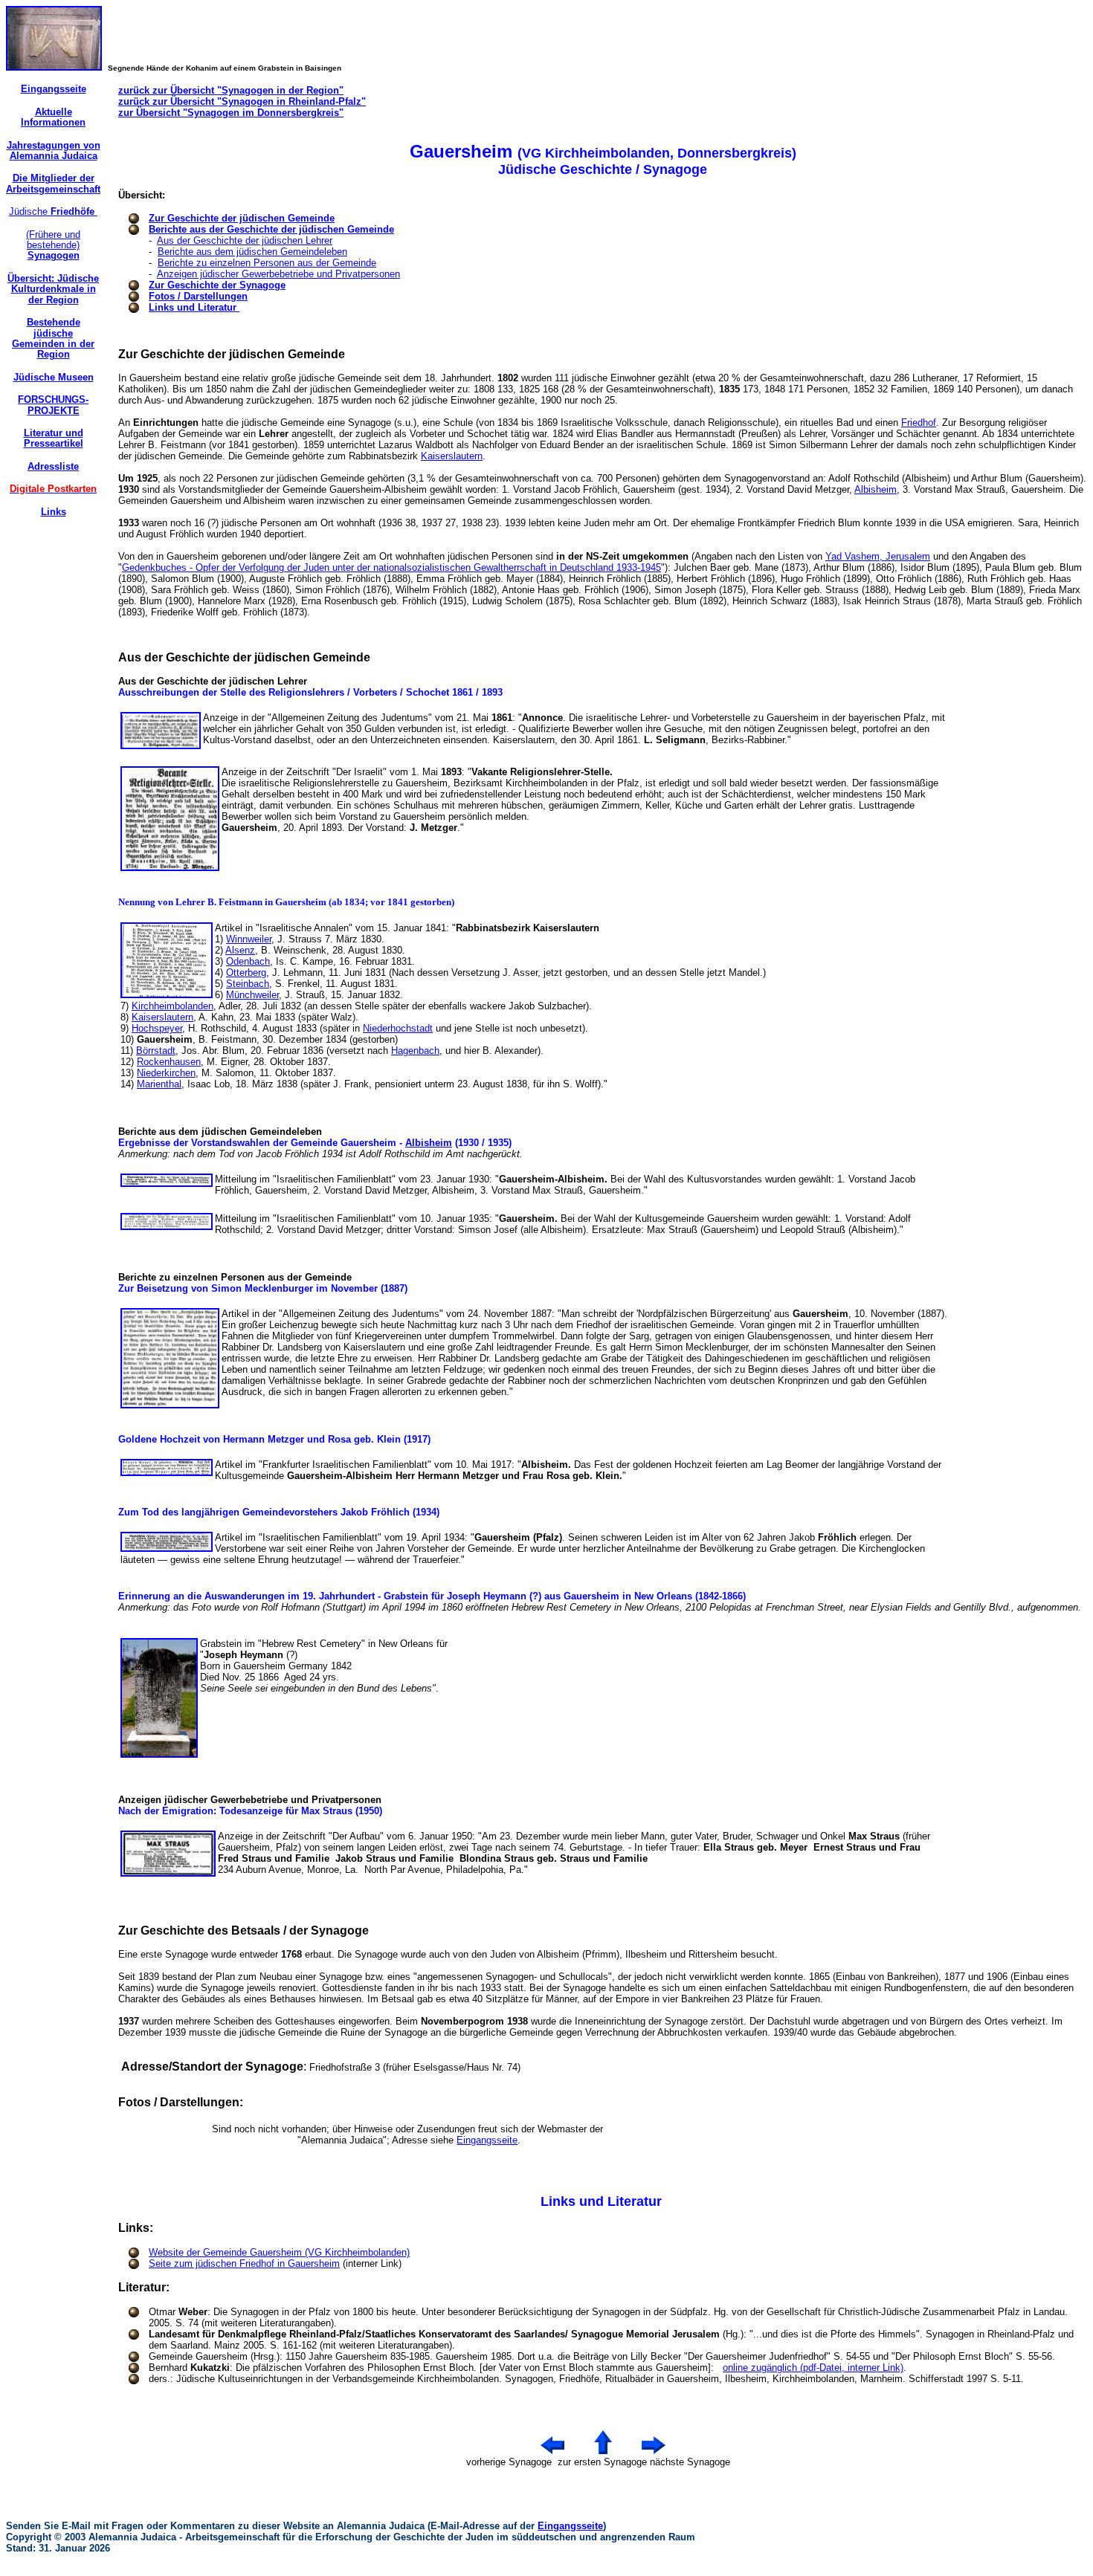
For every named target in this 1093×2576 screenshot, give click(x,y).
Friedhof (919, 423)
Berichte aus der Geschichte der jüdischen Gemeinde (271, 229)
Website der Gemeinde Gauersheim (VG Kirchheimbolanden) (279, 2252)
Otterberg (246, 973)
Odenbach (248, 961)
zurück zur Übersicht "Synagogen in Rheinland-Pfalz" (242, 101)
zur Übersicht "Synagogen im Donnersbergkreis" (231, 113)
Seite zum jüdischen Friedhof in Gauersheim (244, 2263)
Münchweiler (252, 995)
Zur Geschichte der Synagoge (217, 285)
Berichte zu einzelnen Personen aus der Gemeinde (267, 263)
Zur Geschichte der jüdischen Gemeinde (242, 218)
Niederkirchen (166, 1073)
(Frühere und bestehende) (53, 245)
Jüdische (53, 211)
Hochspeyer (157, 1028)
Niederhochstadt (398, 1028)
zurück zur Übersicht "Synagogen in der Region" (231, 90)
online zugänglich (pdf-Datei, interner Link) (813, 2368)
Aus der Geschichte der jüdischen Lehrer (245, 240)
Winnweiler (249, 939)
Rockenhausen (169, 1062)
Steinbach (248, 984)
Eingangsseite (487, 2140)
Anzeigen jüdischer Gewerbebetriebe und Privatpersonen (278, 274)
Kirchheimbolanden (173, 1006)
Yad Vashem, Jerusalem (878, 556)
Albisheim (876, 489)
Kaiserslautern (452, 456)
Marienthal (159, 1084)
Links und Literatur (194, 307)
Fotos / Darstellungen (198, 296)
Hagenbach (415, 1051)
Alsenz (240, 950)
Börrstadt (156, 1051)
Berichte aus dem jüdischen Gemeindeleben (252, 252)
